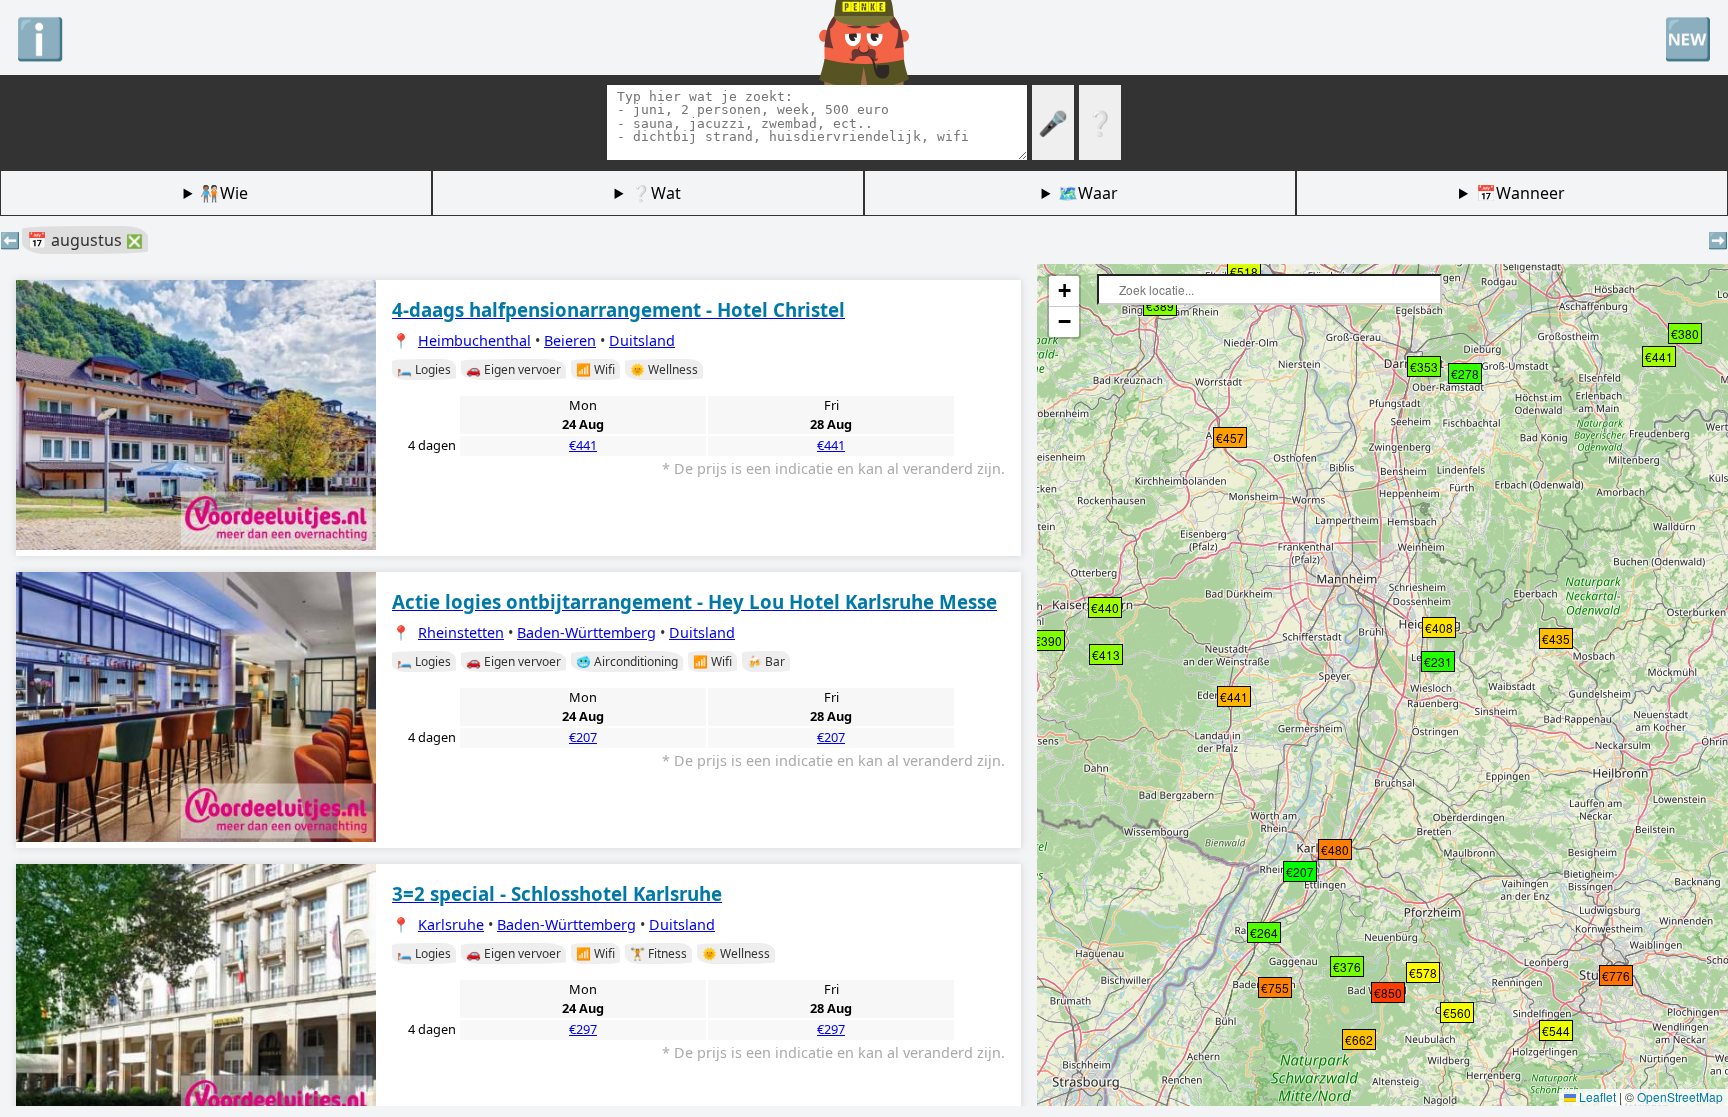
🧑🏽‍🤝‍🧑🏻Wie (224, 193)
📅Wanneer (1520, 193)
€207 (583, 737)
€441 (583, 445)
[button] (1289, 869)
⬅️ (10, 240)
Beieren (570, 340)
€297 (583, 1029)
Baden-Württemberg (586, 632)
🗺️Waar (1088, 193)
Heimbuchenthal (474, 340)
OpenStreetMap (1680, 1096)
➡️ (1718, 240)
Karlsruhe (451, 924)
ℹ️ (40, 37)
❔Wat (656, 193)
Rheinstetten (461, 632)
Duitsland (642, 340)
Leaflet (1596, 1096)
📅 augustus (85, 240)
